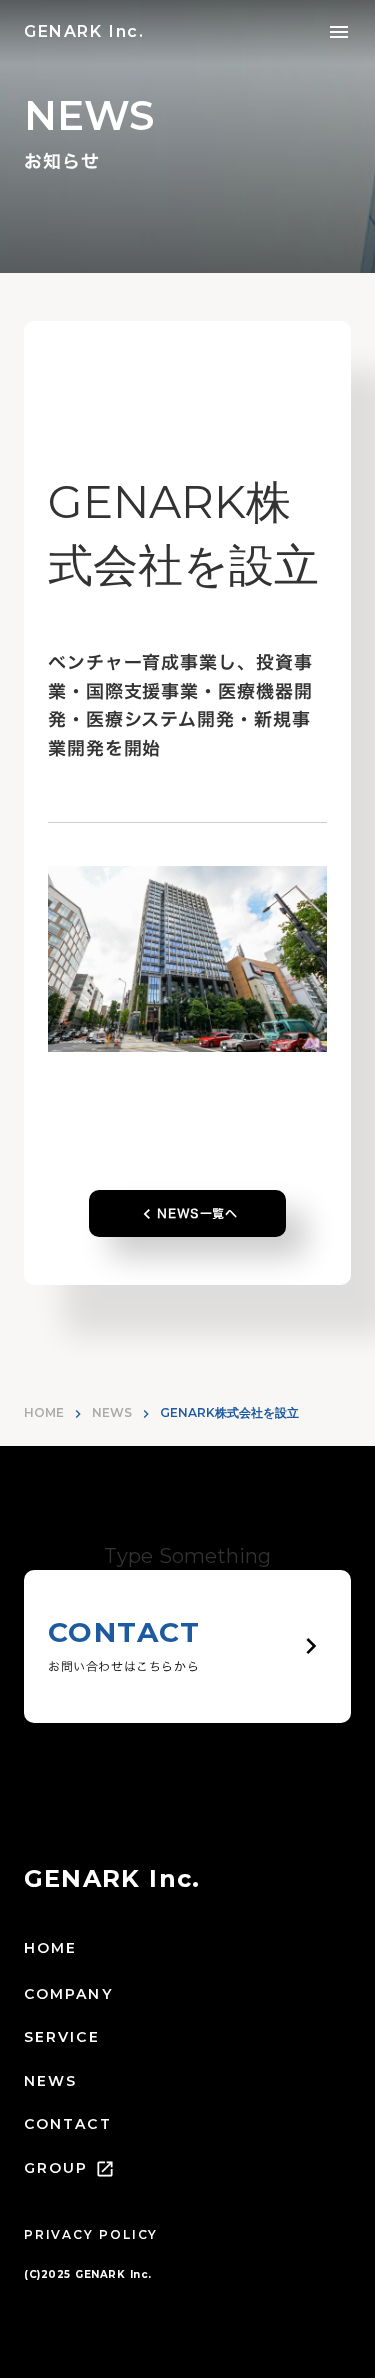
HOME (44, 1412)
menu (339, 32)
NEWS (112, 1412)
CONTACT (68, 2124)
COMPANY (68, 1994)
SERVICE (62, 2037)
